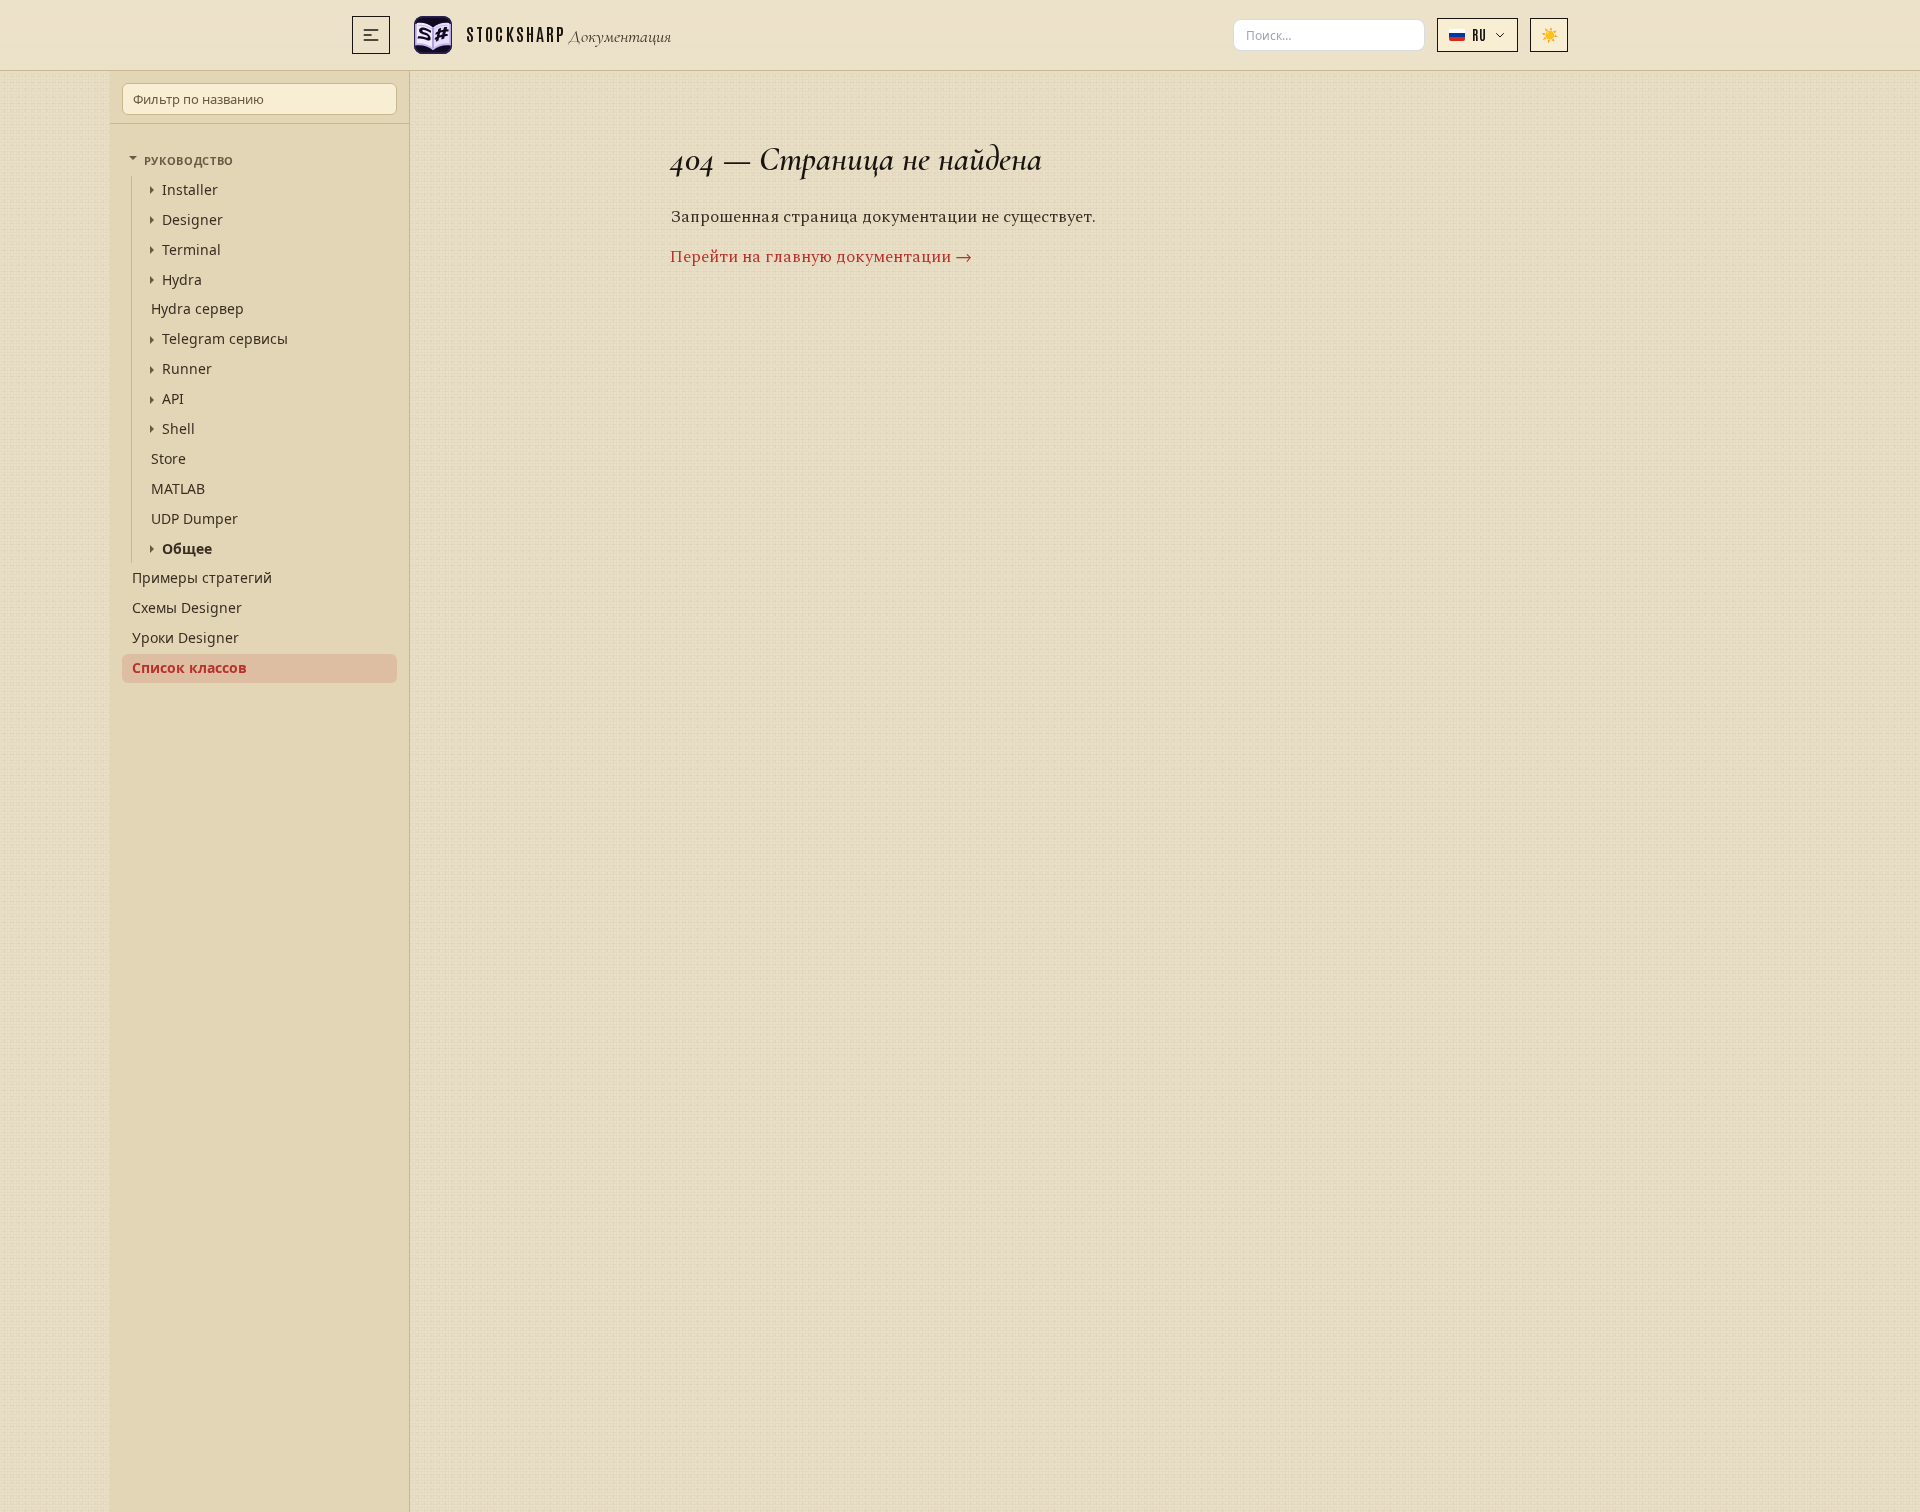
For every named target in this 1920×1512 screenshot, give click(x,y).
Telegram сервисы (225, 339)
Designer (192, 220)
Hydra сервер (197, 308)
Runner (187, 369)
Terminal (191, 250)
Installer (190, 190)
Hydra (182, 280)
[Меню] (371, 35)
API (173, 399)
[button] (1477, 35)
